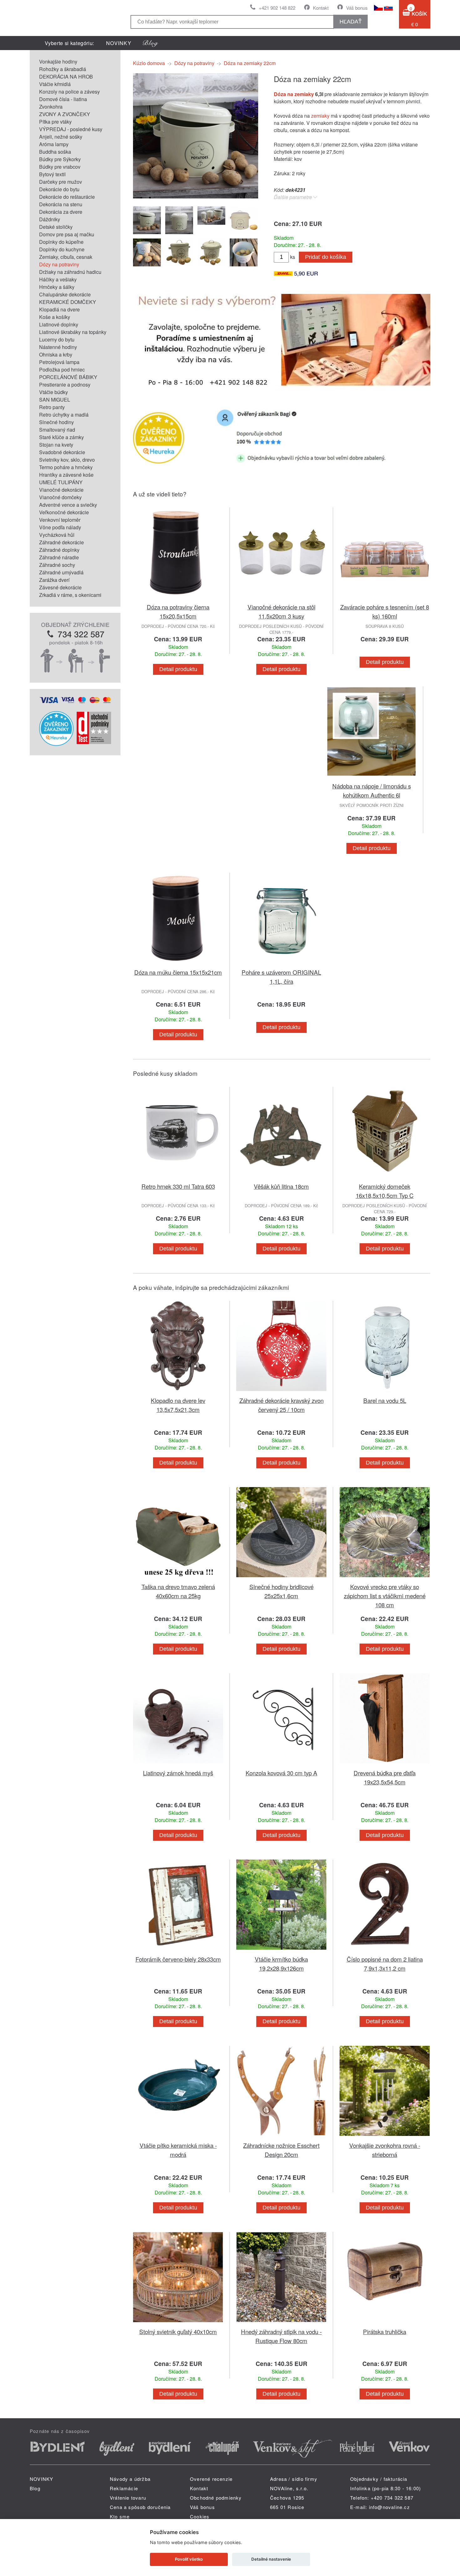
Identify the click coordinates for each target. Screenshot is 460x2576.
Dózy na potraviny (59, 264)
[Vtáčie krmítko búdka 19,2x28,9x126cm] (281, 1951)
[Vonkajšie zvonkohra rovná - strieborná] (385, 2137)
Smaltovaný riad (57, 430)
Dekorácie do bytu (59, 189)
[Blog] (151, 43)
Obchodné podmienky (216, 2498)
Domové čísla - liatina (63, 99)
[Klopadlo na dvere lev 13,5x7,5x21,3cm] (178, 1392)
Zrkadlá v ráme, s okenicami (70, 595)
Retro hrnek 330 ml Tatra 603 (178, 1186)
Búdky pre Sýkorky (60, 159)
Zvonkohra (51, 107)
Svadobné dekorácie (62, 452)
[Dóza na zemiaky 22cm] (196, 196)
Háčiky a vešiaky (58, 279)
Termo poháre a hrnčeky (66, 467)
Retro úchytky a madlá (64, 415)
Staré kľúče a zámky (61, 437)
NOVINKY (119, 43)
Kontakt (321, 8)
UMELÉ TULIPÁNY (61, 482)
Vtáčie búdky (54, 392)
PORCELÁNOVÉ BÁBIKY (68, 377)
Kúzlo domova (149, 63)
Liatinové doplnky (59, 324)
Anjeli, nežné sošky (61, 137)
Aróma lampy (54, 144)
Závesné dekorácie (60, 587)
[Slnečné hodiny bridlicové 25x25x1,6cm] (281, 1578)
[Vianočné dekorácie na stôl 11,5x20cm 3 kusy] (281, 599)
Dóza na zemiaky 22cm (250, 63)
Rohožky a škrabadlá (63, 69)
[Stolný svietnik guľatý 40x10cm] (178, 2323)
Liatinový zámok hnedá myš (178, 1773)
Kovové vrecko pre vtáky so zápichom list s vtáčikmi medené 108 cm (385, 1596)
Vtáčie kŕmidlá (55, 84)
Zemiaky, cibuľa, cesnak (66, 257)
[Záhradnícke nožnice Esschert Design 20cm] (281, 2137)
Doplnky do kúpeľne (61, 242)
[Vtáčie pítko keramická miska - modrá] (178, 2137)
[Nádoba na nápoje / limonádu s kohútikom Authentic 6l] (371, 778)
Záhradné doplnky (59, 550)
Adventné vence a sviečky (68, 505)
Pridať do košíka (326, 257)
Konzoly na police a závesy (69, 92)
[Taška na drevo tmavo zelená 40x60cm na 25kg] (178, 1578)
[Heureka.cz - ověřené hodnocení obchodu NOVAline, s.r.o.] (56, 744)
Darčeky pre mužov (61, 182)
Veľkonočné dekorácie (64, 512)
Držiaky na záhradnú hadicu (70, 272)
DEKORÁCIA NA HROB (66, 77)
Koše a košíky (55, 317)
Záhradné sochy (57, 565)
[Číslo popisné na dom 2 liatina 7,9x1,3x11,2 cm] (385, 1951)
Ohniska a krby (56, 354)
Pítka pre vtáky (55, 122)
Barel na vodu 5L (385, 1400)
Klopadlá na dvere (59, 309)
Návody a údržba (130, 2479)
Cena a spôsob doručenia (140, 2507)
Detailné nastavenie (271, 2559)
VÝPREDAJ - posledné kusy (71, 129)
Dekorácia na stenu (61, 204)
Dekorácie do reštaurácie (67, 197)
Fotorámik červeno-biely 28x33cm (178, 1959)
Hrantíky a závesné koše (66, 475)
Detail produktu (178, 669)
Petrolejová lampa (59, 362)
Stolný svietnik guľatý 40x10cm (178, 2331)
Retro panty (52, 407)
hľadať (351, 22)
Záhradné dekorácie (61, 542)
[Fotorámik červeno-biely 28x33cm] (178, 1951)
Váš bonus (357, 8)
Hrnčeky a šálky (57, 287)
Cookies (200, 2516)
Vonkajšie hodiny (58, 62)
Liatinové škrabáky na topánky (73, 332)
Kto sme (120, 2516)
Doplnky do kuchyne (62, 249)
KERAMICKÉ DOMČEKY (68, 302)
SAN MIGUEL (55, 400)
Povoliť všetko (189, 2559)
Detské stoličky (56, 227)
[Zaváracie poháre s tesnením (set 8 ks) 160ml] (385, 599)
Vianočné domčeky (60, 497)
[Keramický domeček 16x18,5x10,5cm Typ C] (385, 1178)
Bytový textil (52, 174)
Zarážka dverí (54, 580)
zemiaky (320, 116)
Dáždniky (50, 219)
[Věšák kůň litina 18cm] (281, 1178)
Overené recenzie (211, 2479)
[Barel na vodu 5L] (385, 1392)
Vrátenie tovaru (128, 2498)
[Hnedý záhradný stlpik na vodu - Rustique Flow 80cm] (281, 2323)
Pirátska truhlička (385, 2331)
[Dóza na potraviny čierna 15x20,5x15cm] (178, 599)
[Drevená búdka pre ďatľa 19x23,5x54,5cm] (385, 1765)
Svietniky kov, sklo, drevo (67, 460)
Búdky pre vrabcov (60, 167)
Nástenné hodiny (58, 347)
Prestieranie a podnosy (65, 385)
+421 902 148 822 (277, 8)
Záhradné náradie (59, 557)
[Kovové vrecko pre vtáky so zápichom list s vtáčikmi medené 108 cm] (385, 1578)
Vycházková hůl (57, 535)
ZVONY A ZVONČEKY (65, 114)
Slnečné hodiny (56, 422)
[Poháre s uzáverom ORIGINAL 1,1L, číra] (281, 964)
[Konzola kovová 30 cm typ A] (281, 1765)
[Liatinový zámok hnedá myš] (178, 1765)
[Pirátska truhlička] (385, 2323)
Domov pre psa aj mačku (67, 234)
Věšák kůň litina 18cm (281, 1186)
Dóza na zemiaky (294, 94)
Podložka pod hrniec (62, 369)
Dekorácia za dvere (61, 212)
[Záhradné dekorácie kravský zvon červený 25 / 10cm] (281, 1392)
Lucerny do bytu (57, 339)
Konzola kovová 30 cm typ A (281, 1773)
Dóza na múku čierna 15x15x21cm (178, 972)
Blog (35, 2488)
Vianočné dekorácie (61, 490)
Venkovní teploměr (60, 520)
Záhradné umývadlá (61, 572)
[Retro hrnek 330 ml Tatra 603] (178, 1178)
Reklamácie (124, 2488)
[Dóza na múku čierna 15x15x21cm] (178, 964)
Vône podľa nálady (60, 527)
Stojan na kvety (56, 445)
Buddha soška (55, 152)
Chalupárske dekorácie (65, 294)
